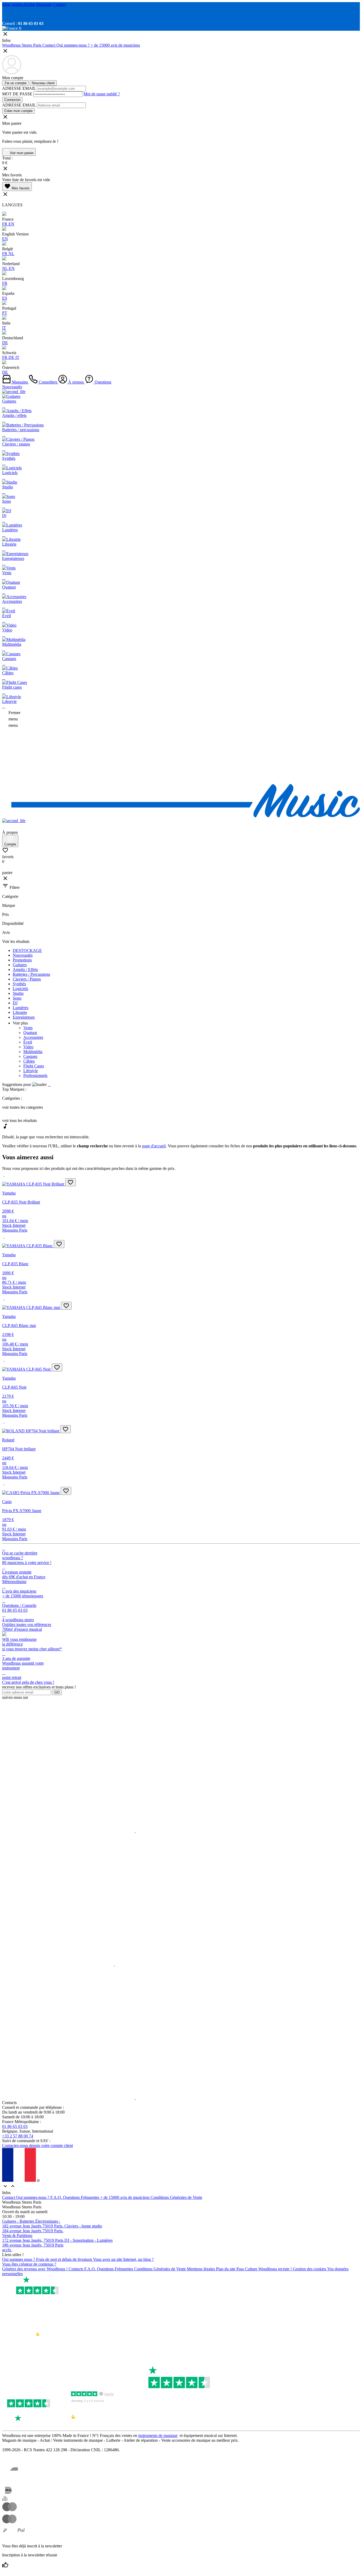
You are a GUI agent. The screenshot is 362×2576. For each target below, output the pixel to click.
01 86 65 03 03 (15, 2126)
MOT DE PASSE (17, 94)
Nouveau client (43, 83)
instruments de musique (158, 2435)
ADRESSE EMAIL (19, 88)
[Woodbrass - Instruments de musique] (181, 816)
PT (5, 313)
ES (5, 298)
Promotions (22, 960)
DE (5, 343)
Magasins (44, 4)
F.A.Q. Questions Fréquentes (75, 2197)
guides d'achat (23, 4)
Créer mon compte (18, 111)
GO (57, 1692)
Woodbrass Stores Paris (22, 45)
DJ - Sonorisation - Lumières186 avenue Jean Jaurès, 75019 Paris (57, 2243)
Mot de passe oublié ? (102, 94)
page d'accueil (154, 1146)
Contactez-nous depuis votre (37, 2145)
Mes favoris (17, 187)
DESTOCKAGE (27, 950)
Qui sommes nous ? (19, 2259)
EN (11, 224)
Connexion (12, 100)
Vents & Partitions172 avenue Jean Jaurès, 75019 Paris (33, 2238)
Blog (6, 4)
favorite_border (70, 1182)
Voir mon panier (21, 153)
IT (4, 328)
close (5, 878)
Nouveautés (12, 387)
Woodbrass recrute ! (276, 2269)
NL (11, 254)
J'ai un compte (15, 83)
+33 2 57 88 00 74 (18, 2136)
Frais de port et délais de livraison (65, 2259)
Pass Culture (247, 2269)
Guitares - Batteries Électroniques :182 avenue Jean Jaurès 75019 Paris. (33, 2224)
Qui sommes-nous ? (74, 45)
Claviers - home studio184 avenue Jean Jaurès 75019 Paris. (52, 2228)
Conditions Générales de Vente (176, 2197)
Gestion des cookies (310, 2269)
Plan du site (226, 2269)
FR (5, 224)
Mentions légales (201, 2269)
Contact (59, 4)
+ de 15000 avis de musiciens (115, 45)
